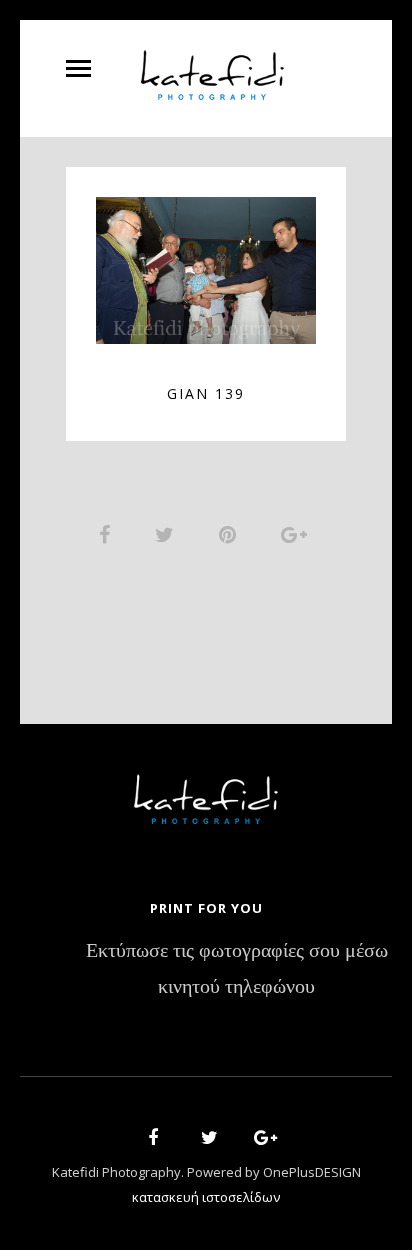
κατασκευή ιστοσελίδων (206, 1197)
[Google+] (259, 1140)
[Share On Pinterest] (231, 534)
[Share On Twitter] (168, 534)
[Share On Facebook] (108, 534)
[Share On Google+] (297, 534)
